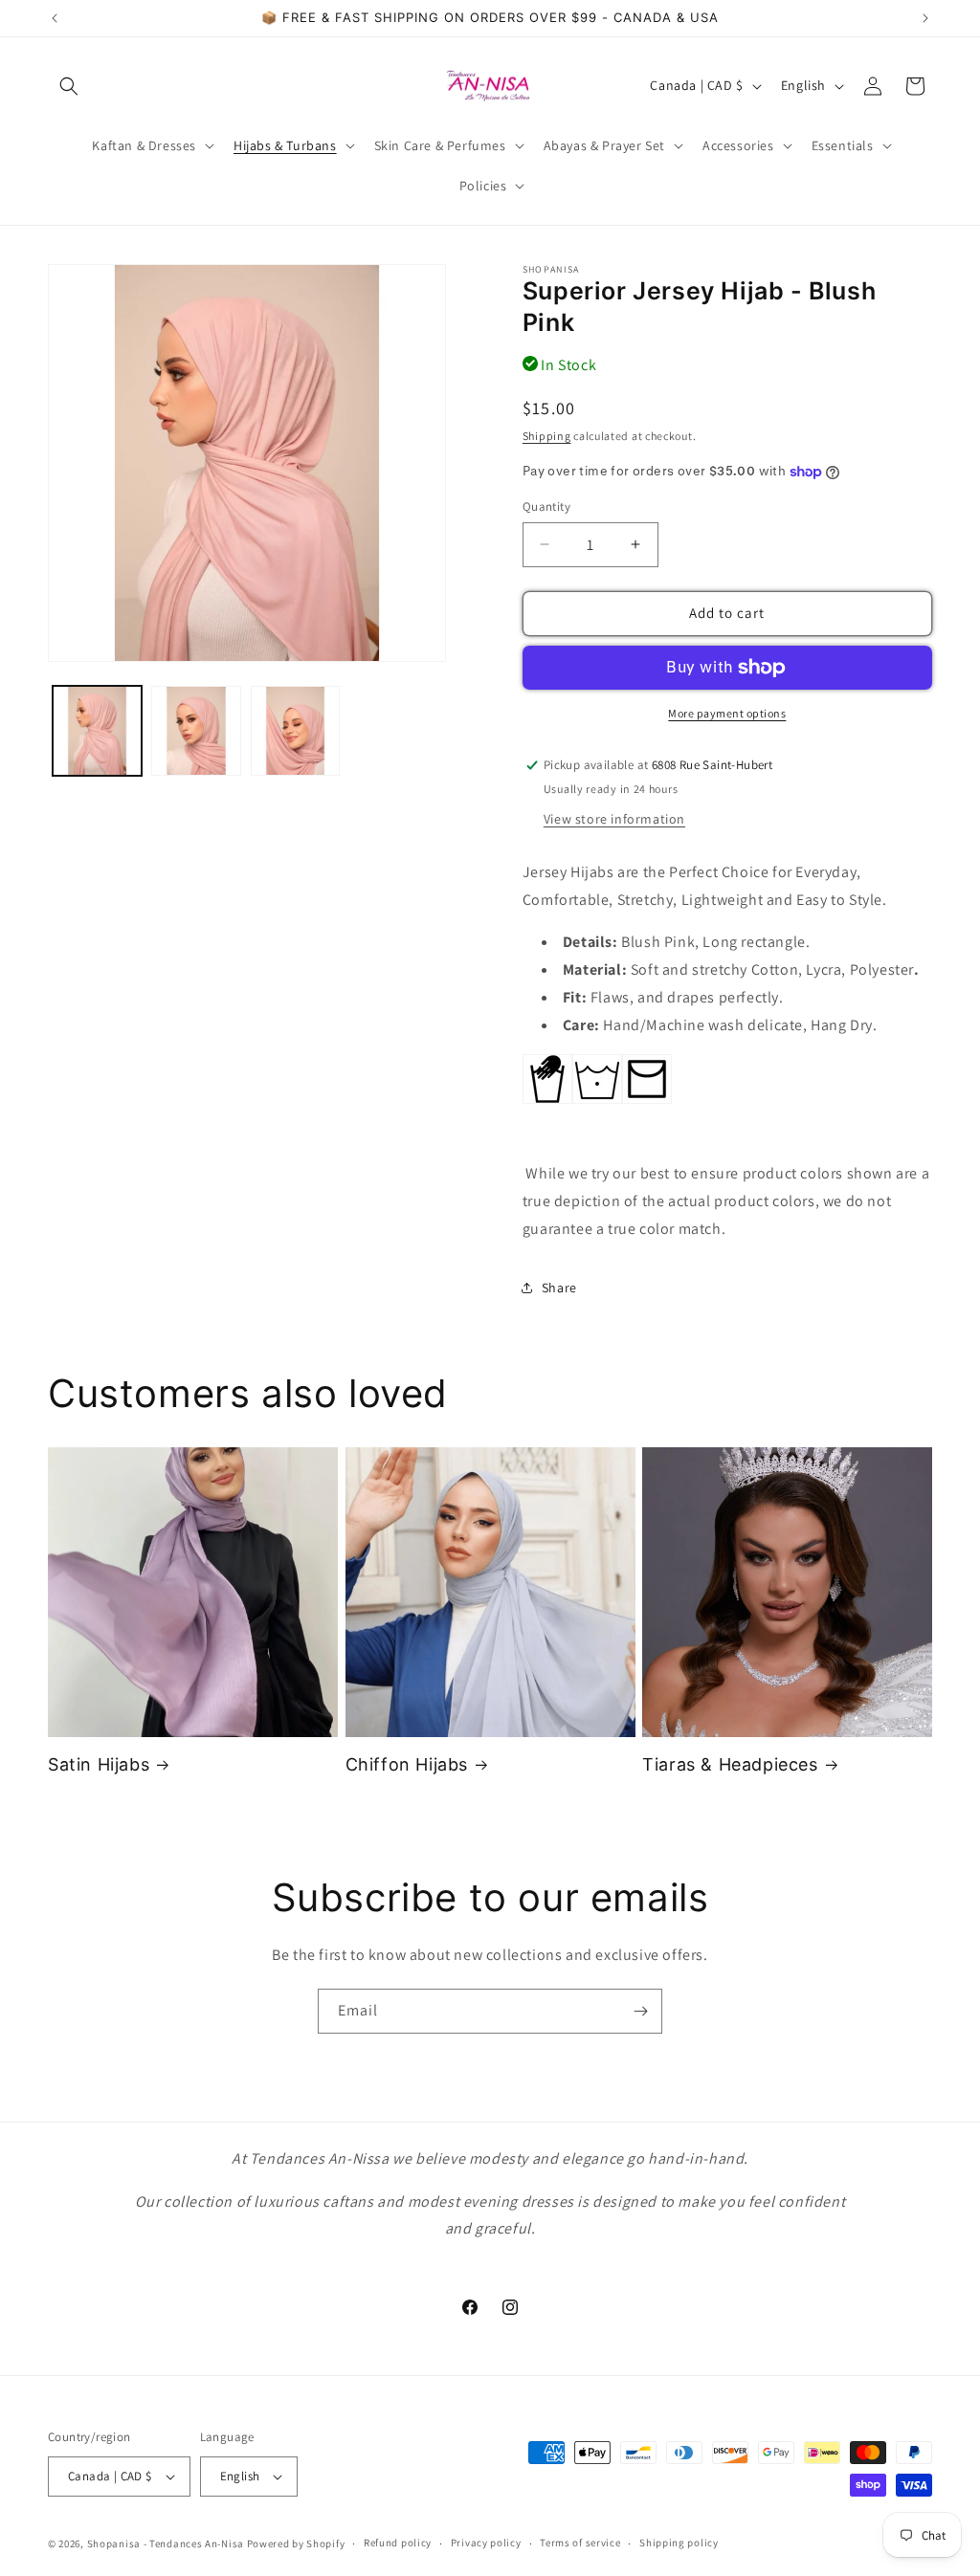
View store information (614, 819)
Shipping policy (679, 2543)
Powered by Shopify (296, 2543)
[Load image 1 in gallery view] (97, 730)
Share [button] (559, 1288)
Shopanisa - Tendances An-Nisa (166, 2543)
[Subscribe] (640, 2011)
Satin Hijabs (99, 1764)
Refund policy (398, 2543)
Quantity (546, 506)
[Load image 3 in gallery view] (295, 730)
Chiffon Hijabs (407, 1764)
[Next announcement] (925, 18)
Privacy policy (486, 2543)
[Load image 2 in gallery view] (196, 730)
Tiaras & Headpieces (730, 1764)
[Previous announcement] (55, 18)
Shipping (547, 436)
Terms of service (580, 2543)
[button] (69, 86)
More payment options (727, 713)
